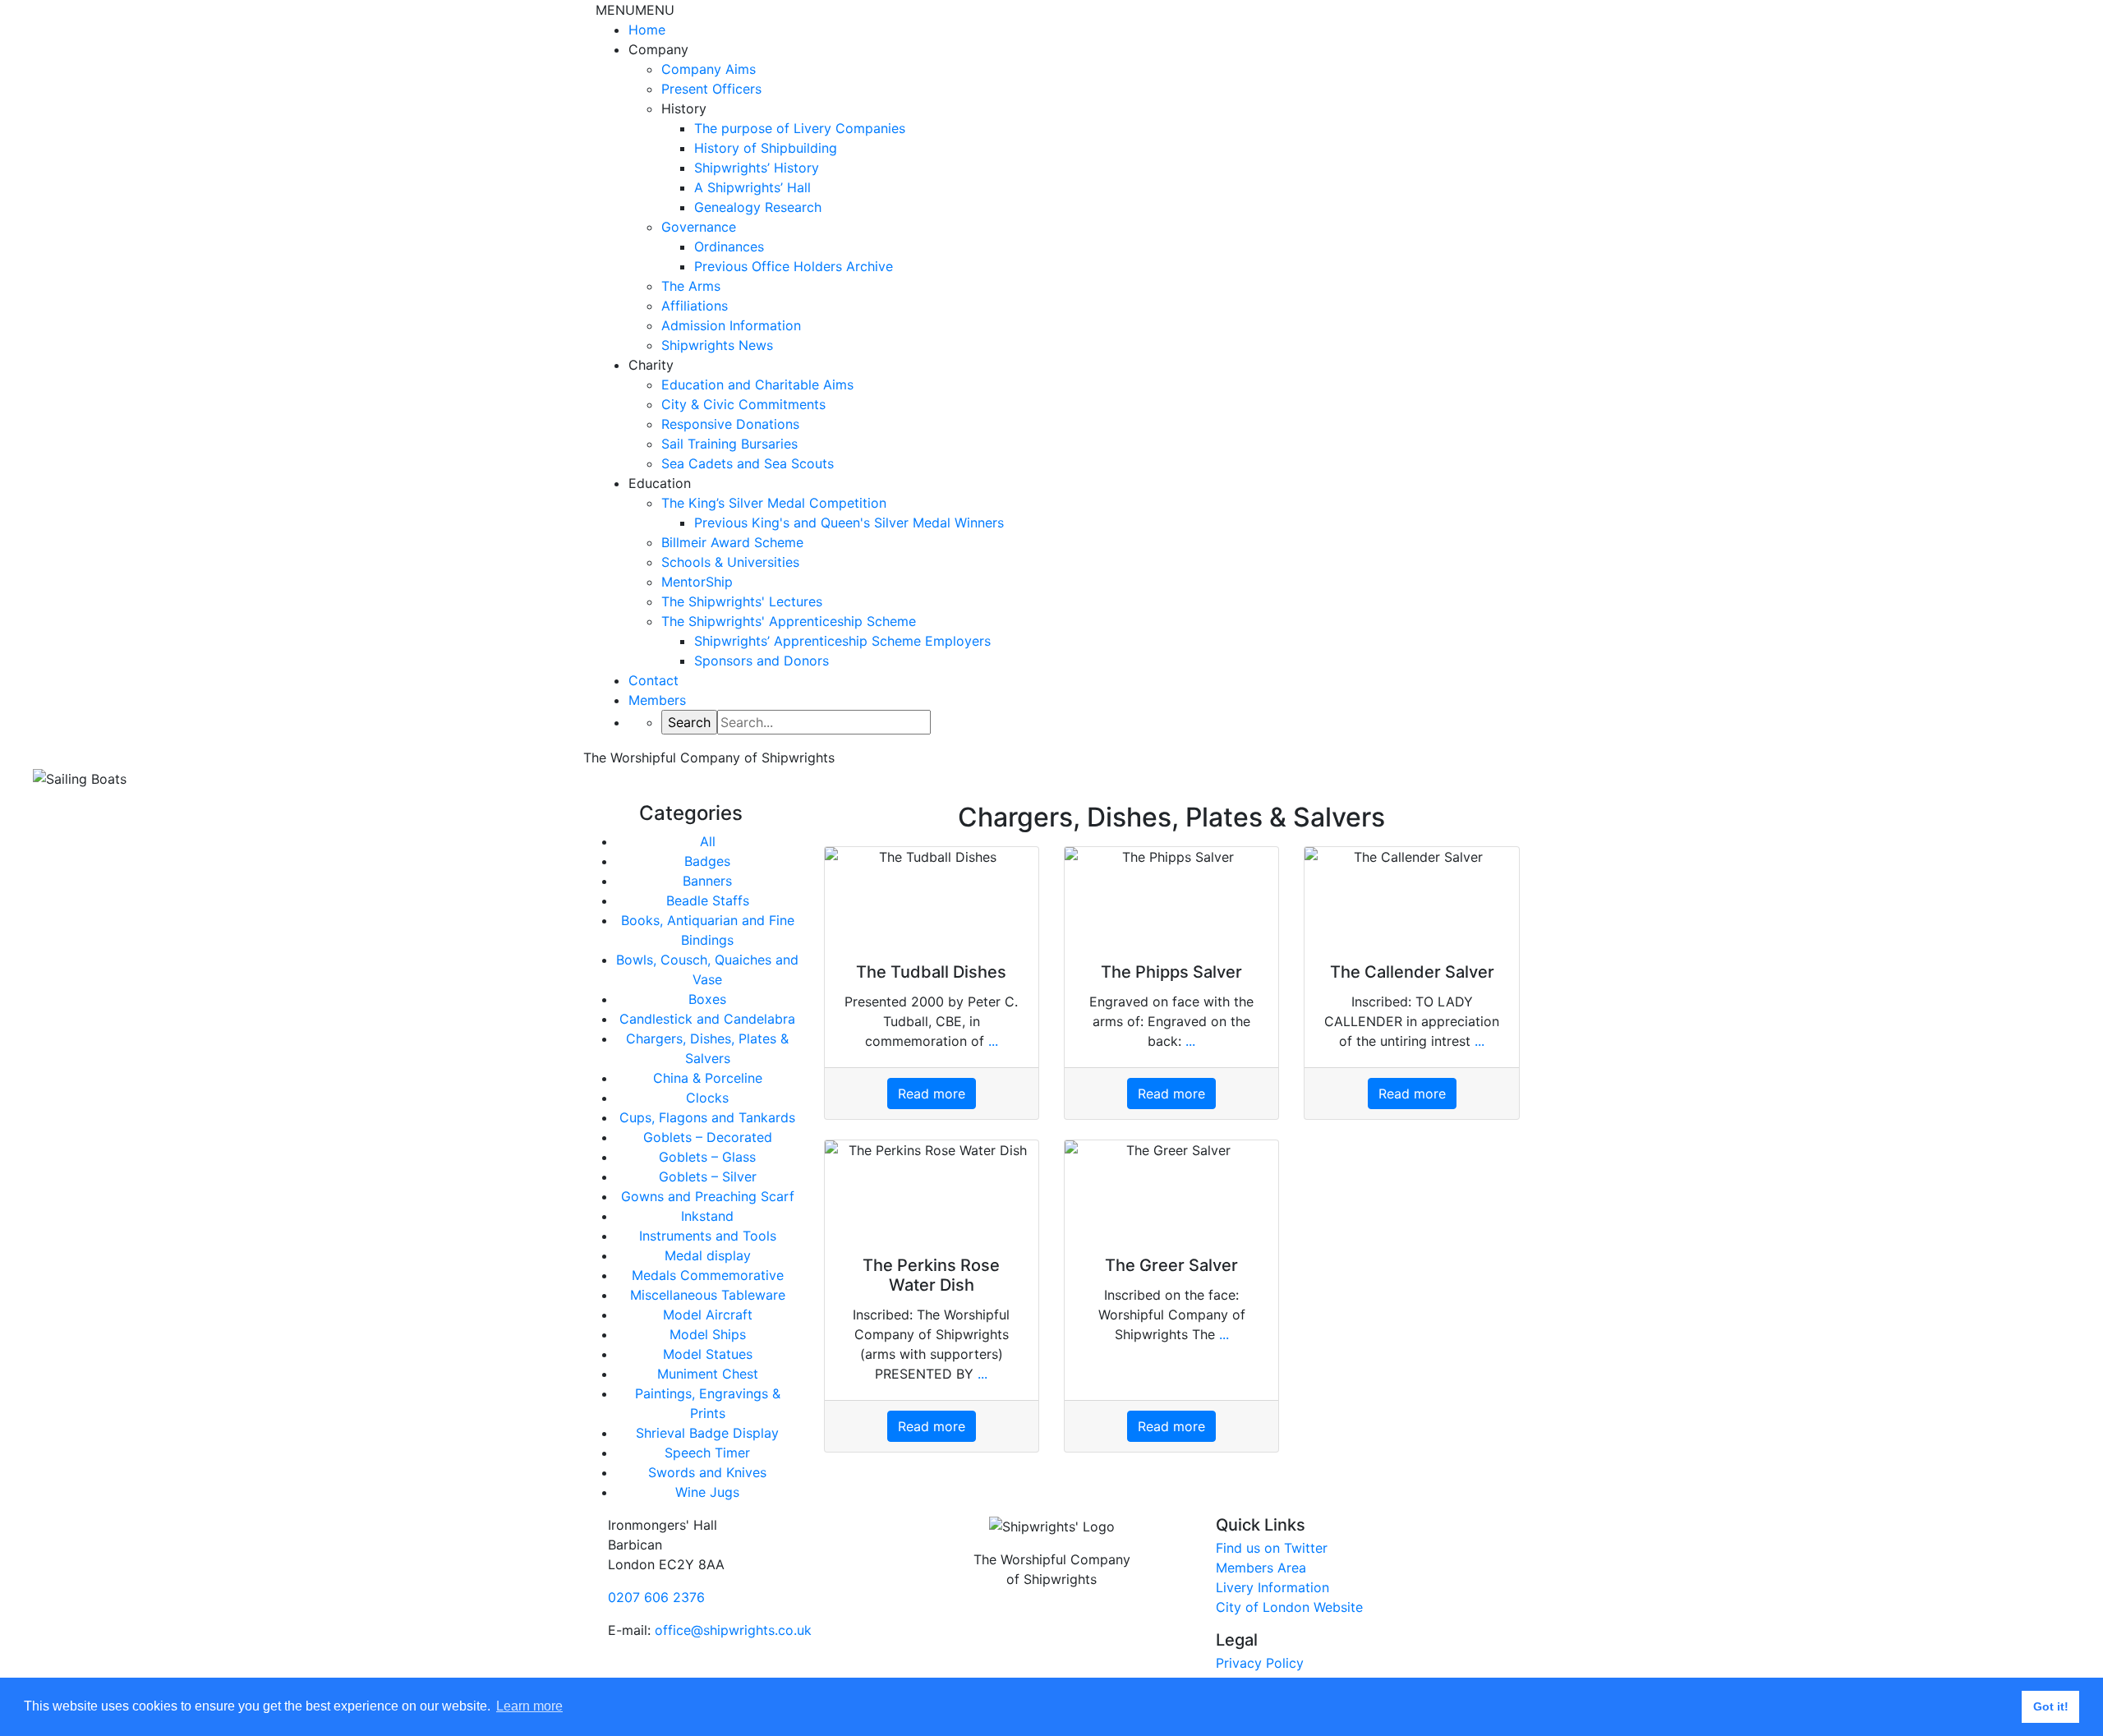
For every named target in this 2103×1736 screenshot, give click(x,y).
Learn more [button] (529, 1706)
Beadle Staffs (708, 900)
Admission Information (731, 325)
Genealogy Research (758, 207)
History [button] (684, 108)
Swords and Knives (707, 1472)
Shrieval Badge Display (707, 1433)
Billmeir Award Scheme (732, 542)
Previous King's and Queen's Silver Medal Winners (849, 523)
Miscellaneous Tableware (708, 1295)
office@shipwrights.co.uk (733, 1630)
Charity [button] (651, 365)
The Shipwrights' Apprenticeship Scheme (789, 621)
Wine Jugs (707, 1492)
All (708, 841)
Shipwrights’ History (757, 168)
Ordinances (729, 246)
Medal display (708, 1255)
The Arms (691, 286)
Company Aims (709, 69)
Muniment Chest (708, 1374)
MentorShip (697, 582)
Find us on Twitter (1272, 1548)
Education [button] (660, 483)
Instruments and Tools (708, 1236)
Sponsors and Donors (762, 661)
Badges (707, 861)
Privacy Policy (1260, 1663)
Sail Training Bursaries (729, 444)
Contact (653, 680)
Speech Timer (707, 1453)
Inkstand (707, 1216)
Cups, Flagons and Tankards (707, 1117)
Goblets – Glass (707, 1157)
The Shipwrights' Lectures (742, 601)
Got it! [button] (2051, 1706)
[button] (635, 10)
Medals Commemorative (708, 1275)
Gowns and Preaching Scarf (708, 1196)
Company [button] (658, 49)
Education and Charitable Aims (757, 384)
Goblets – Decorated (708, 1137)
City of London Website (1289, 1607)
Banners (707, 881)
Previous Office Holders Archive (794, 266)
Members (657, 700)
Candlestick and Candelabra (707, 1019)
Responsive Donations (730, 424)
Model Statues (708, 1354)
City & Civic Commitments (743, 404)
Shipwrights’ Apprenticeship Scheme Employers (842, 641)
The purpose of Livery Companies (800, 128)
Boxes (707, 999)
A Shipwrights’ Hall (752, 187)
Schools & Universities (730, 562)
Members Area (1261, 1568)
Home (647, 30)
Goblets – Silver (708, 1177)
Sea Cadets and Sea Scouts (748, 463)
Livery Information (1272, 1587)
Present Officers (711, 89)
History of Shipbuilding (766, 148)
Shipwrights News (717, 345)
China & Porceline (708, 1078)
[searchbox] (824, 722)
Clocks (707, 1098)
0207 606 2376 (656, 1597)
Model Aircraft (708, 1315)
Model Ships (708, 1334)
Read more (932, 1094)
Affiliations (695, 306)
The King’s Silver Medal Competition (774, 503)
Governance (699, 227)
